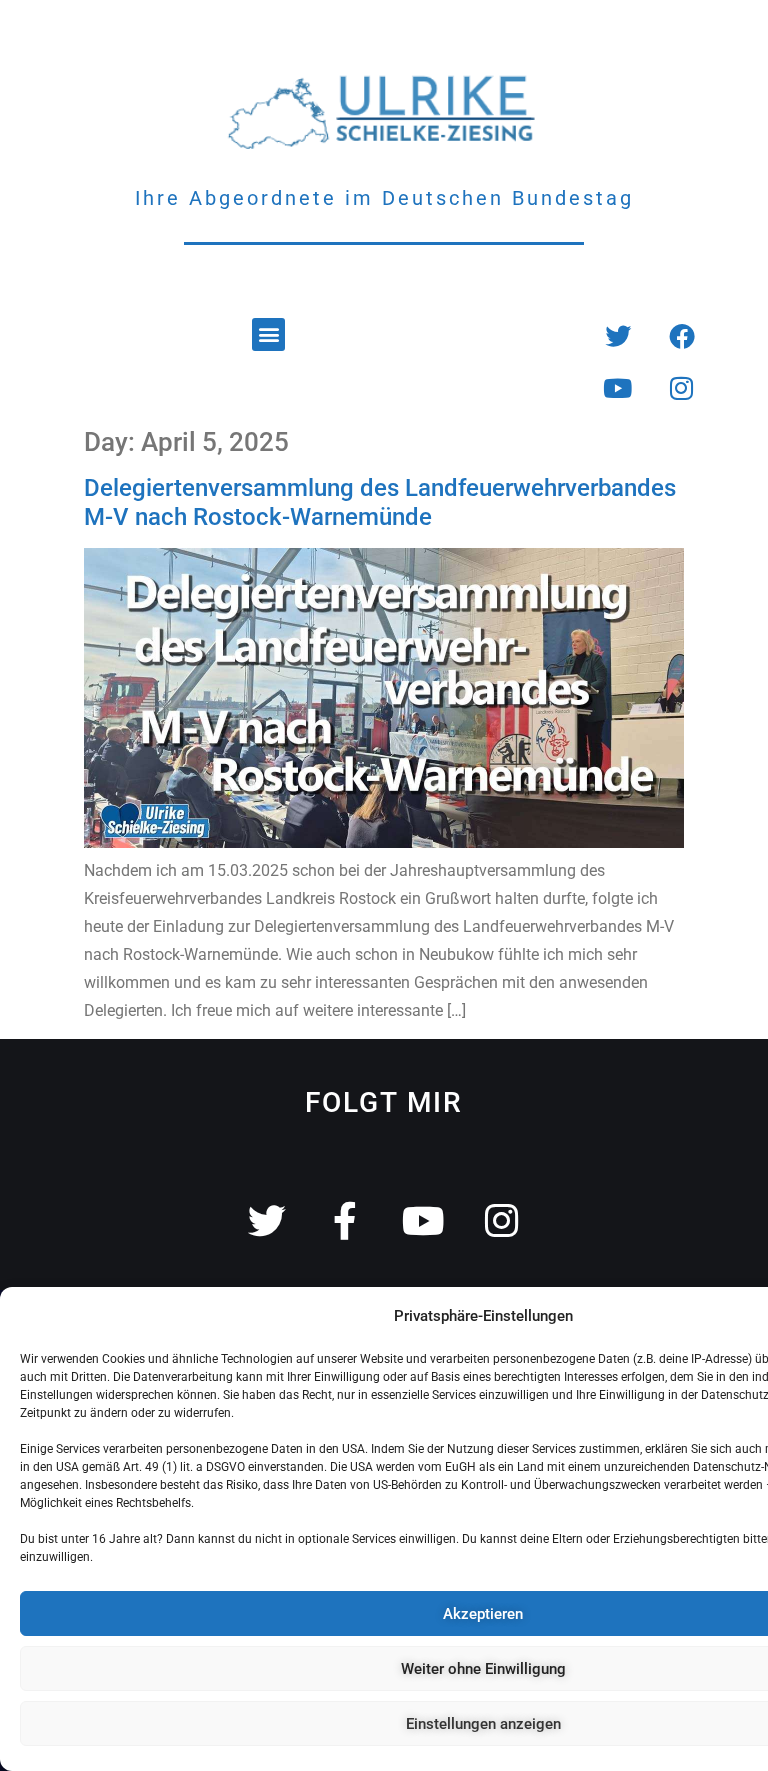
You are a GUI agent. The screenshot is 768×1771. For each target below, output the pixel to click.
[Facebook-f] (345, 1221)
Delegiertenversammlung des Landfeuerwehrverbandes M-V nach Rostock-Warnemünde (380, 502)
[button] (268, 334)
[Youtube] (618, 388)
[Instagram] (682, 388)
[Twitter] (618, 336)
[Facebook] (682, 336)
